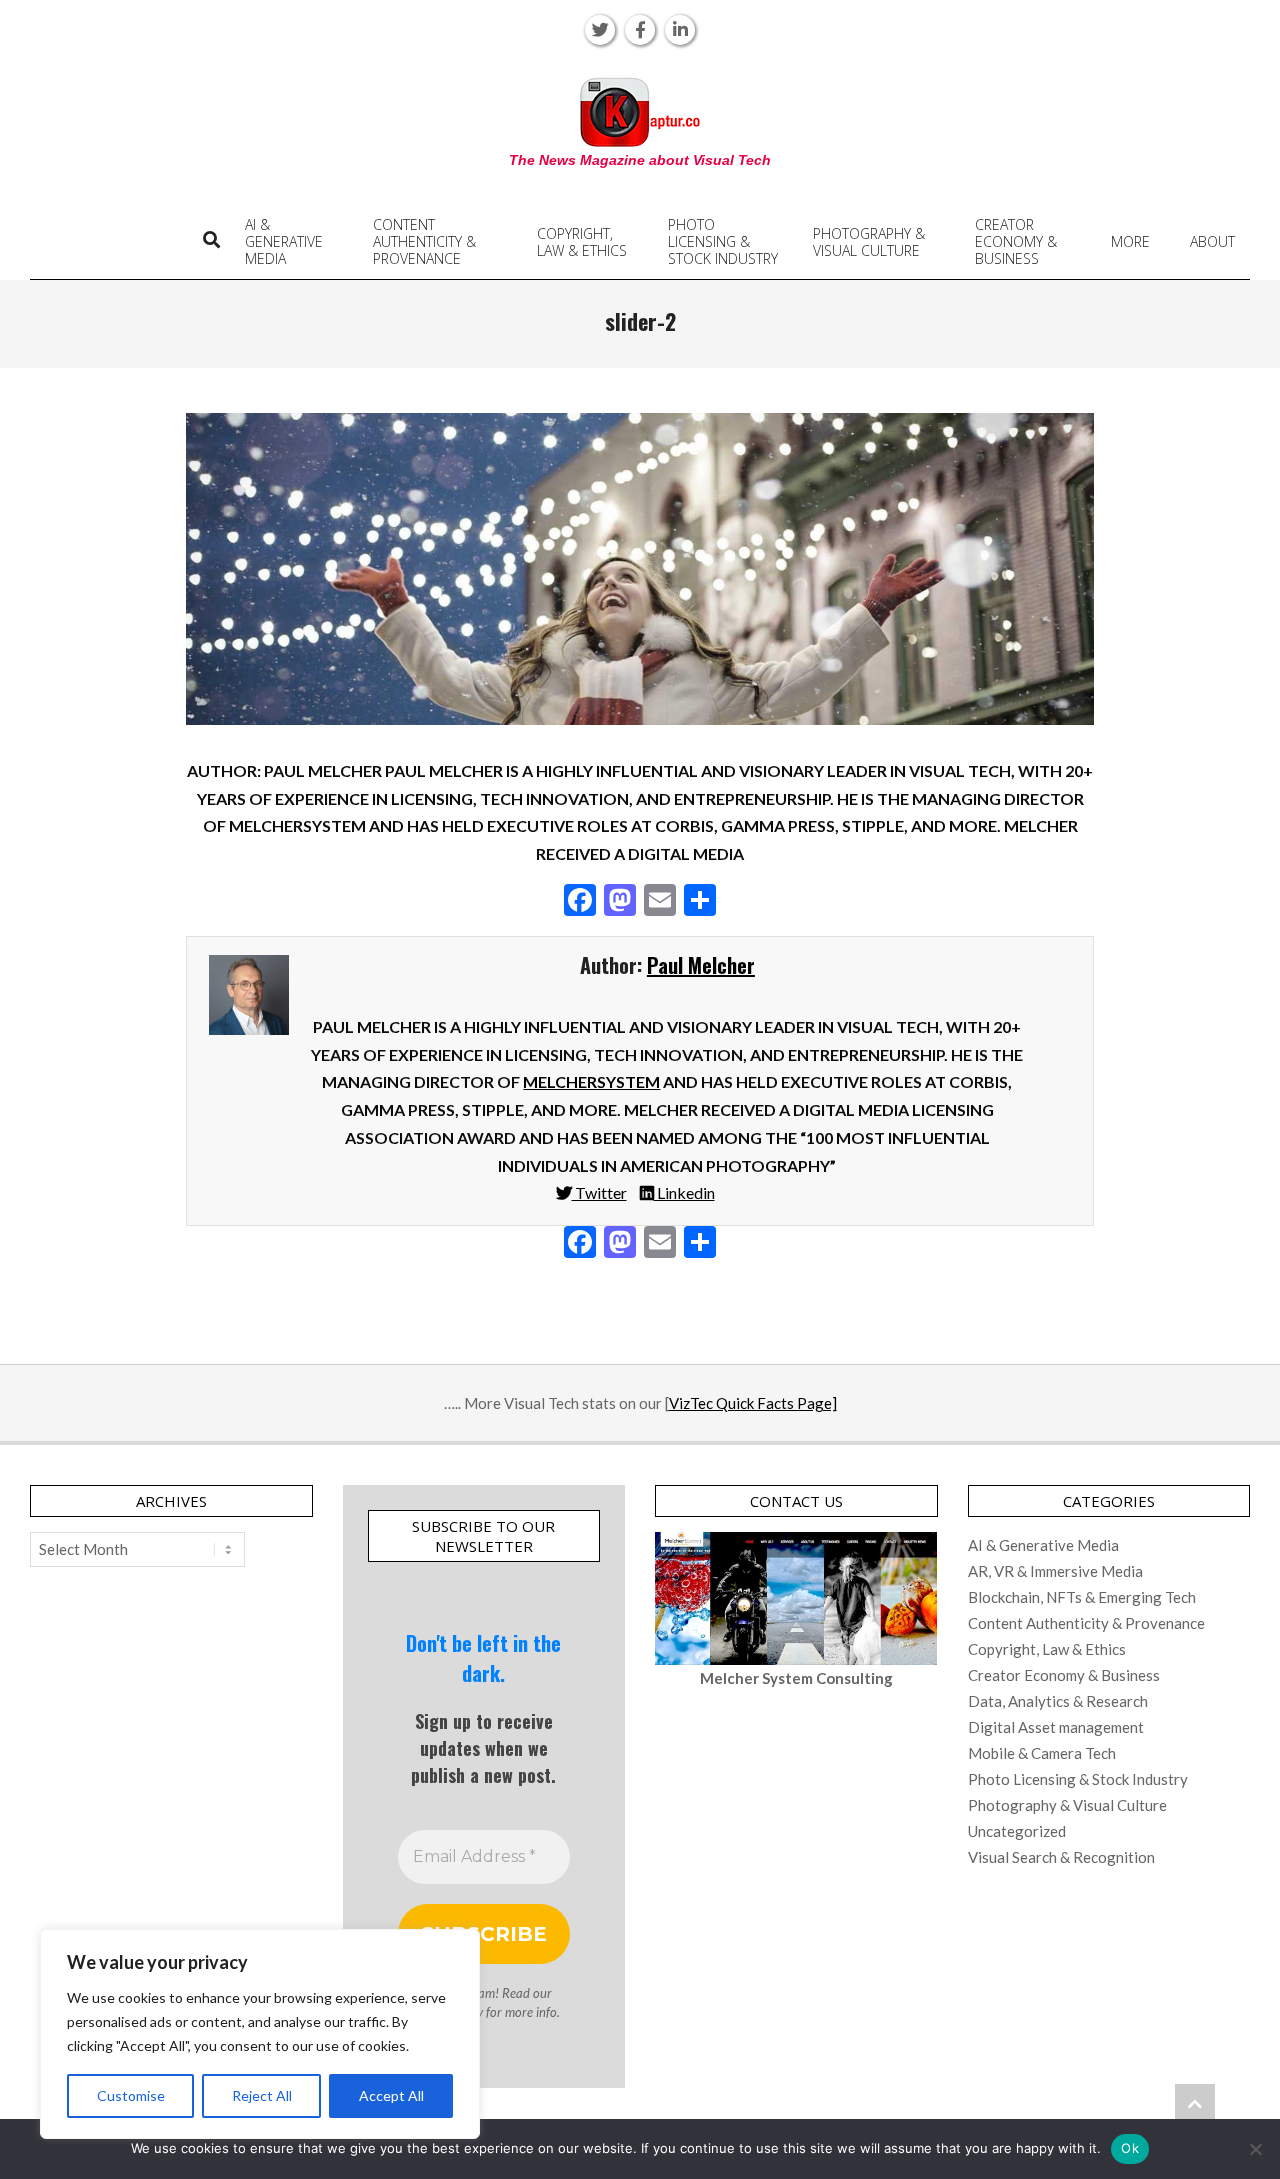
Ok (1130, 2148)
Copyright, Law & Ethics (1047, 1649)
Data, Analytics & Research (1058, 1701)
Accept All (391, 2095)
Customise (131, 2095)
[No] (1255, 2149)
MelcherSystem (591, 1081)
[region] (260, 2034)
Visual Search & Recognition (1061, 1857)
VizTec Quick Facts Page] (753, 1403)
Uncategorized (1017, 1831)
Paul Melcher (701, 965)
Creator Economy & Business (1064, 1675)
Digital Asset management (1056, 1727)
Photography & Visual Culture (1067, 1805)
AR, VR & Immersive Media (1055, 1571)
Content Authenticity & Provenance (1086, 1623)
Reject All (262, 2095)
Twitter (599, 1192)
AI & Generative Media (1043, 1545)
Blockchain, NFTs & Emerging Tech (1082, 1597)
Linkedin (684, 1192)
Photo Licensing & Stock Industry (1078, 1779)
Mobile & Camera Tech (1042, 1753)
